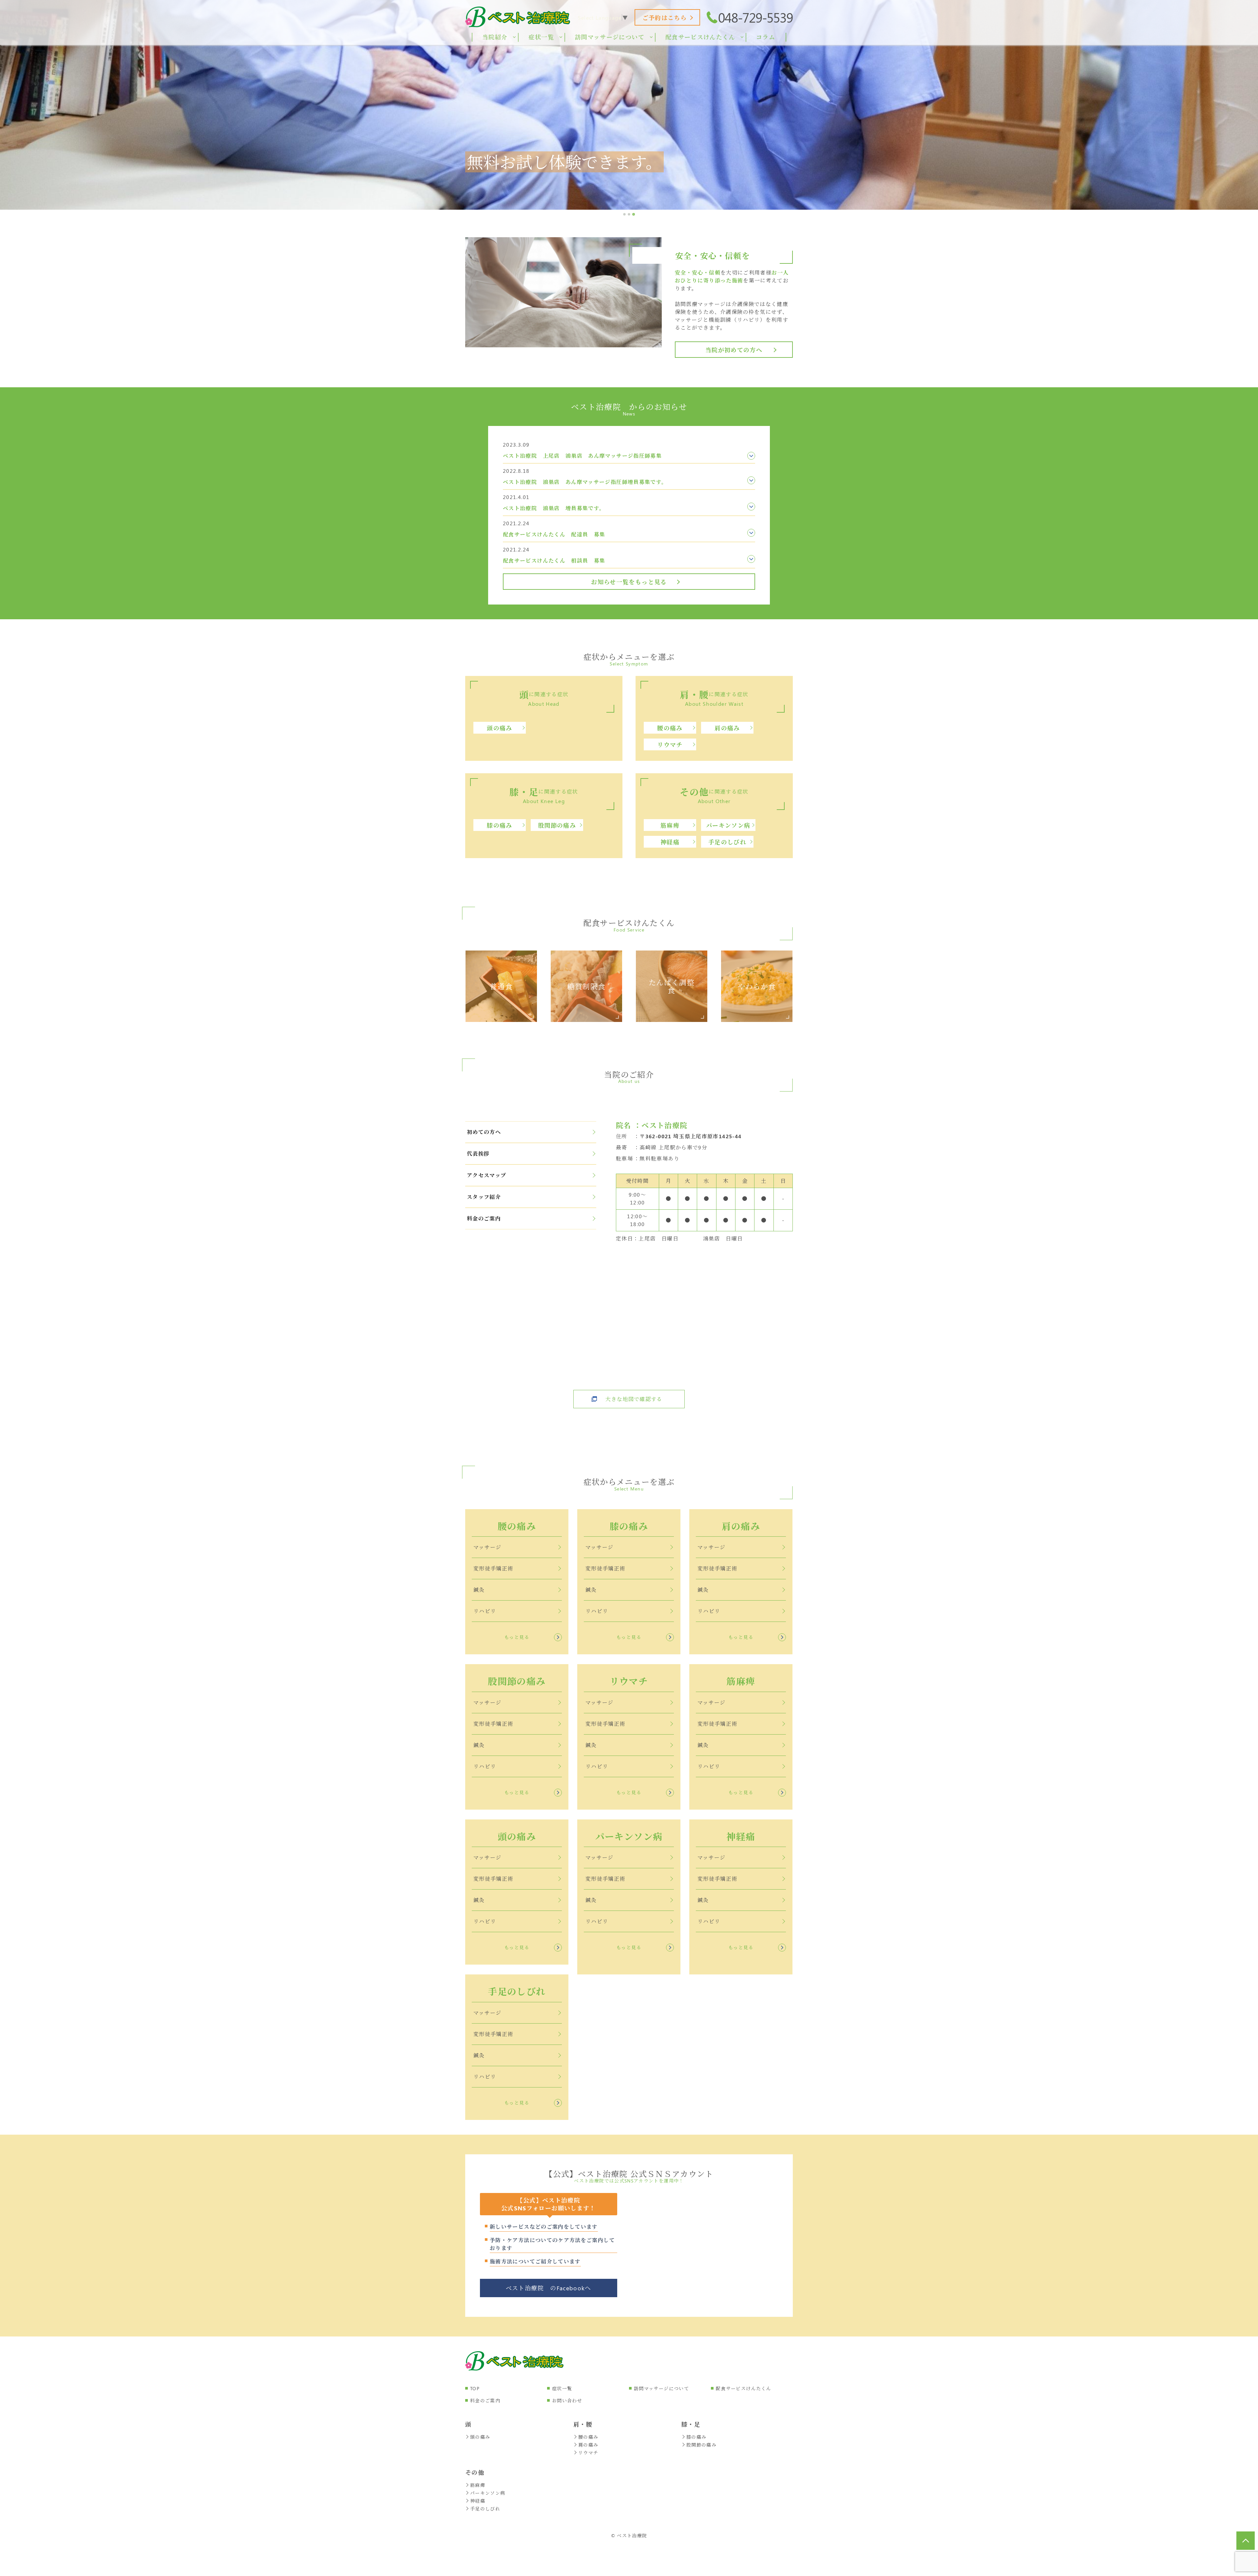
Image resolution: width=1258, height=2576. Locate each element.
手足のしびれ (727, 842)
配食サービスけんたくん (743, 2388)
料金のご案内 (484, 1218)
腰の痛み (670, 728)
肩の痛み (727, 728)
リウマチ (670, 745)
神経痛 (670, 842)
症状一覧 (562, 2388)
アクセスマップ (487, 1175)
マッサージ (487, 1547)
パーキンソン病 (728, 825)
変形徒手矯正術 (493, 1568)
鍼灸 (479, 1590)
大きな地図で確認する (634, 1399)
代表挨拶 (478, 1153)
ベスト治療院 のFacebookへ (549, 2288)
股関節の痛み (557, 825)
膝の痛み (499, 825)
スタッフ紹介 (484, 1197)
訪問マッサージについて (661, 2388)
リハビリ (485, 1611)
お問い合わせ (567, 2401)
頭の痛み (499, 728)
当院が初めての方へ (734, 350)
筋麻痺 (670, 825)
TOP (475, 2388)
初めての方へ (484, 1132)
